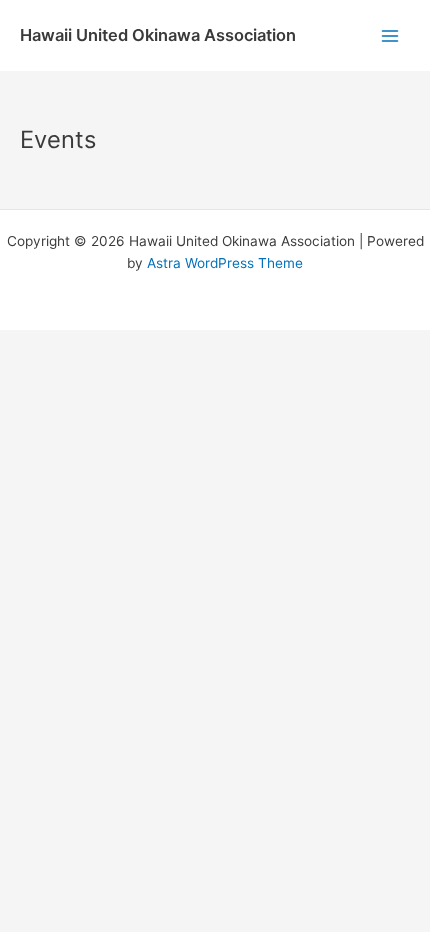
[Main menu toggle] (390, 35)
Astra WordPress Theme (225, 263)
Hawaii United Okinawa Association (158, 35)
